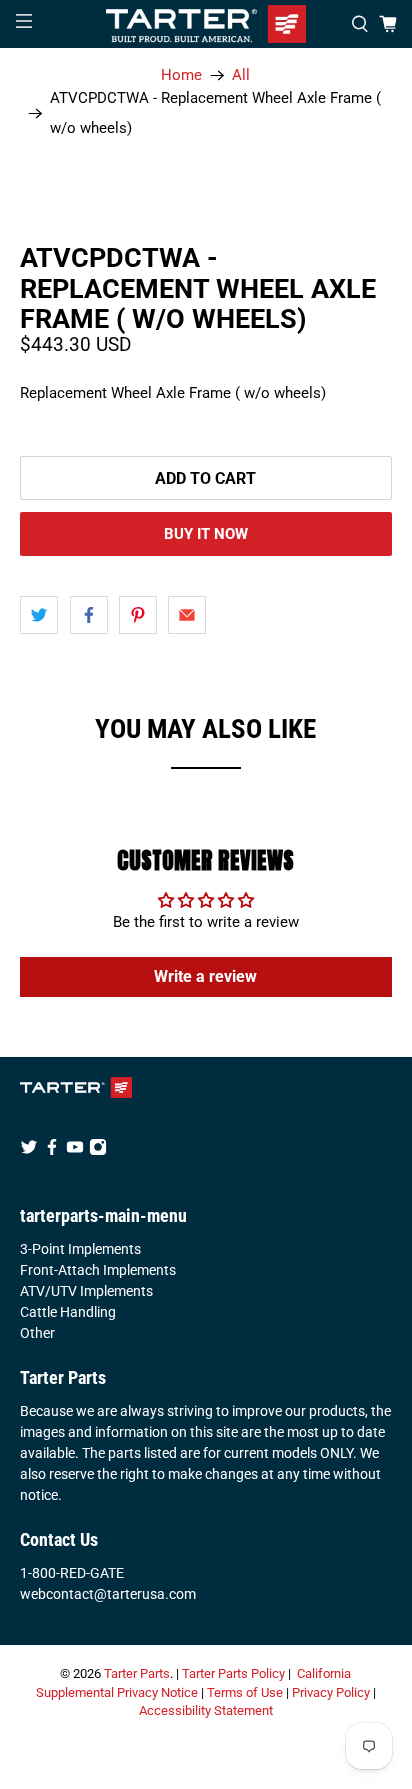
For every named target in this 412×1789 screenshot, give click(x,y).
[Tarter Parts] (206, 24)
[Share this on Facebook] (89, 615)
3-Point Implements (80, 1249)
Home (181, 75)
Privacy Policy (331, 1692)
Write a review (205, 976)
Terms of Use (245, 1692)
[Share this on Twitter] (39, 615)
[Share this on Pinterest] (138, 615)
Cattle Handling (68, 1312)
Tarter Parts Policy (233, 1673)
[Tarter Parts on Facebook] (52, 1151)
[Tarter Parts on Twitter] (29, 1151)
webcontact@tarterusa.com (108, 1594)
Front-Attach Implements (98, 1270)
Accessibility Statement (206, 1710)
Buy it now (206, 534)
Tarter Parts (137, 1673)
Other (37, 1333)
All (241, 75)
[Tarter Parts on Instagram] (98, 1151)
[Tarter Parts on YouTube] (75, 1151)
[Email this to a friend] (187, 615)
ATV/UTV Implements (86, 1291)
